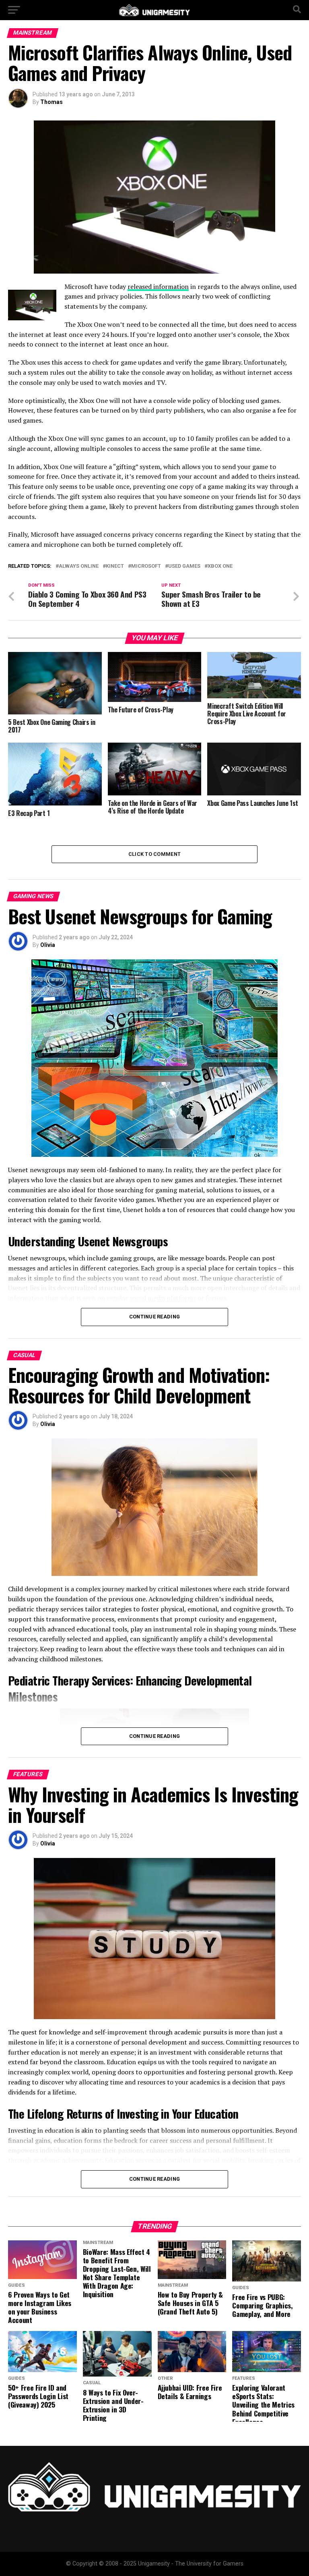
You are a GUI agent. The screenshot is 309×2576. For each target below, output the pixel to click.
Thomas (51, 102)
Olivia (48, 945)
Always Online (79, 566)
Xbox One (220, 566)
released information (158, 286)
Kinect (115, 566)
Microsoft (146, 566)
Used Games (184, 566)
